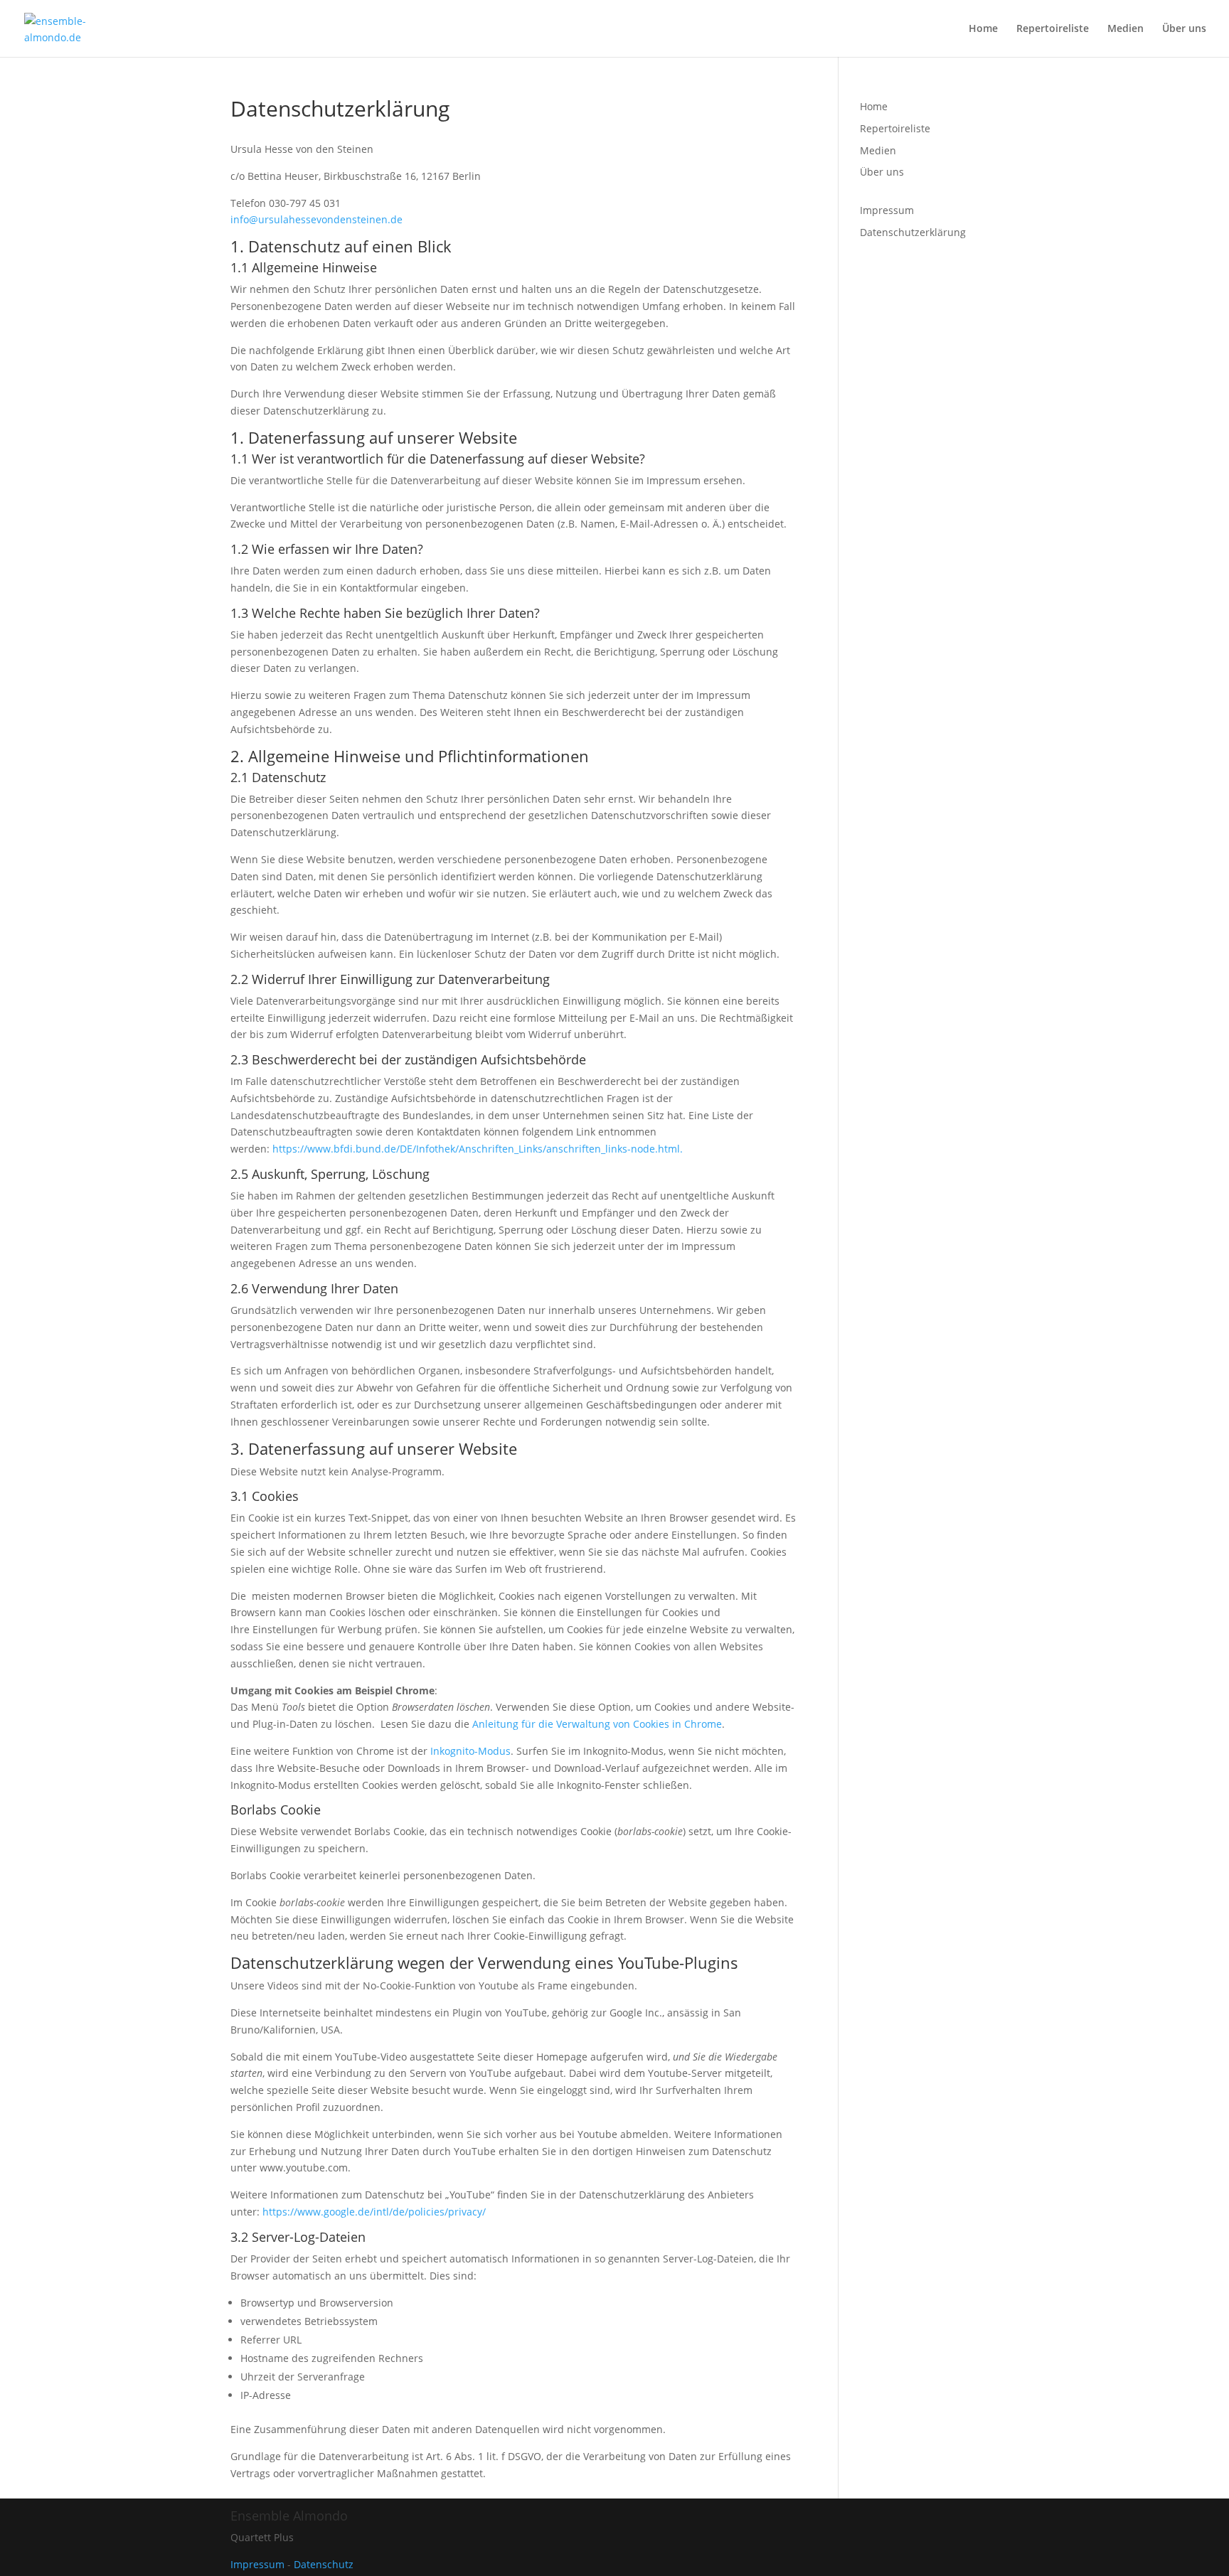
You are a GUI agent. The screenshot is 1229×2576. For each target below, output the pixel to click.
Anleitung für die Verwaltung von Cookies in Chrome (597, 1724)
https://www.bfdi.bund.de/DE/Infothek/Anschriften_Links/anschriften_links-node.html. (478, 1149)
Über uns (1184, 29)
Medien (1126, 29)
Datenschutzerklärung (913, 232)
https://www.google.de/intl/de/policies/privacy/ (374, 2212)
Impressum (887, 210)
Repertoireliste (1053, 29)
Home (983, 29)
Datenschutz (324, 2564)
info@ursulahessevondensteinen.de (316, 219)
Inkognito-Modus (470, 1751)
